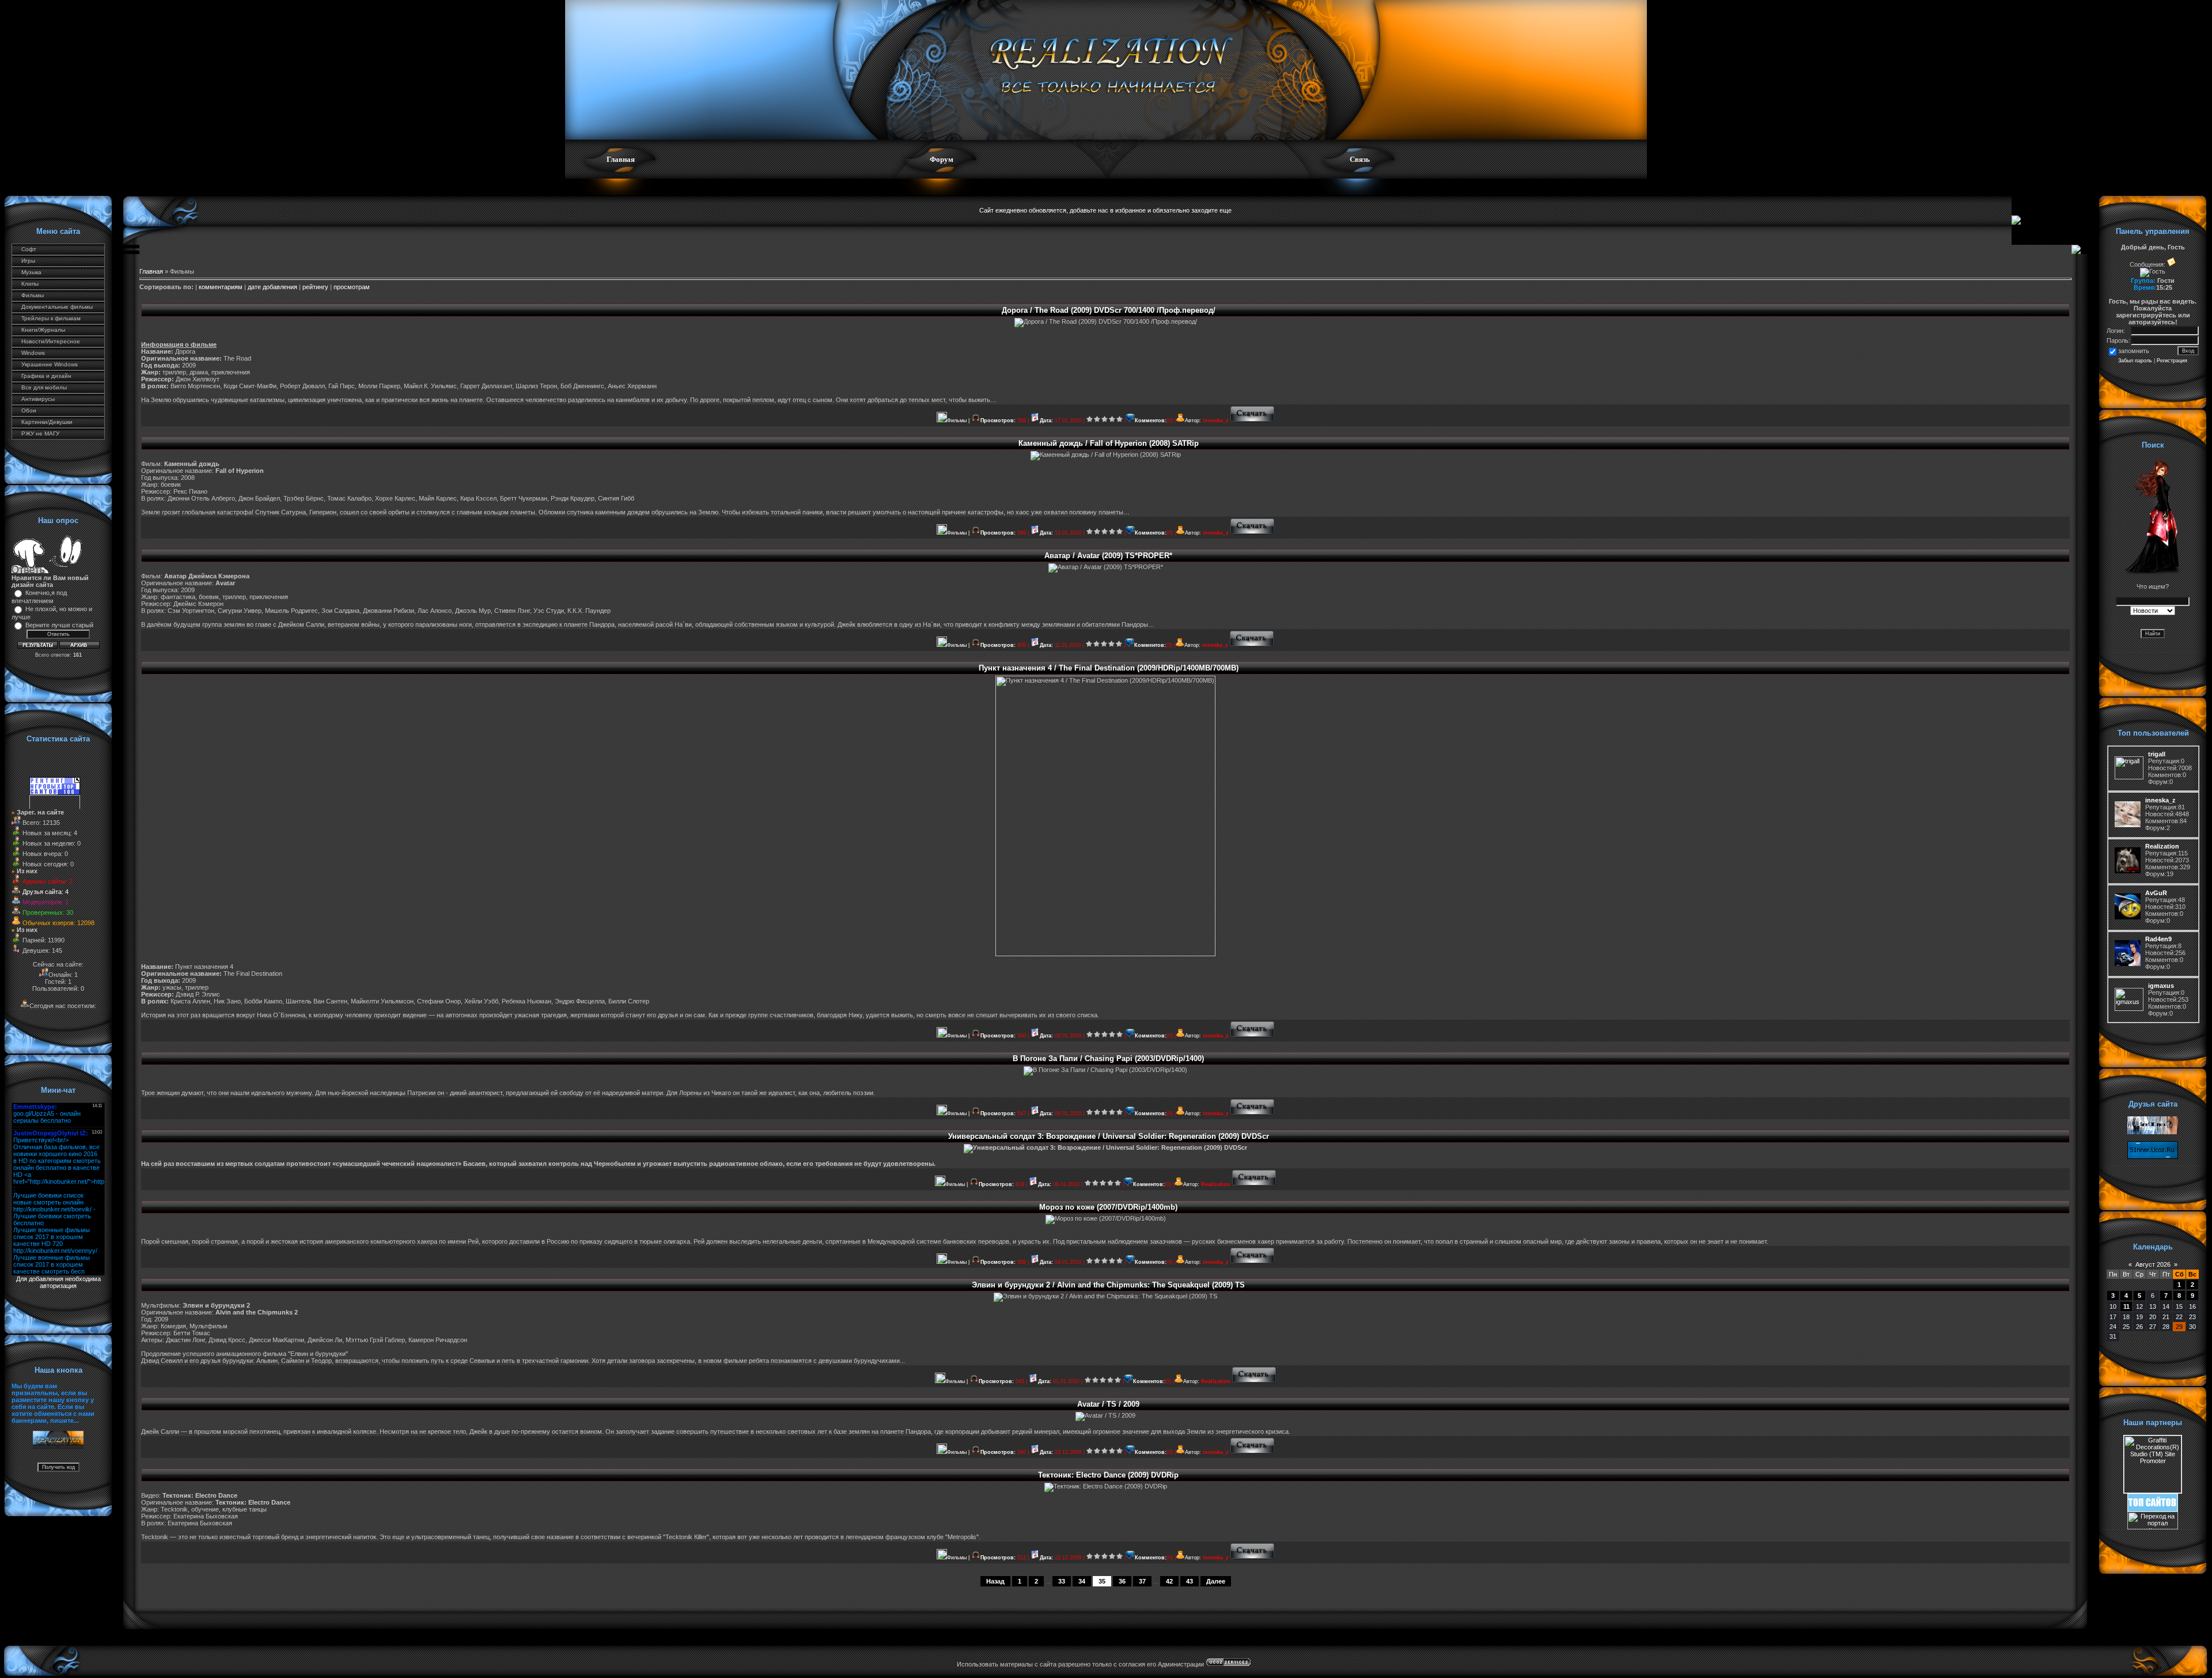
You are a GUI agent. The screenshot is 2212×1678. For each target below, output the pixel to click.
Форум (942, 159)
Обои (29, 410)
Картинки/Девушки (47, 422)
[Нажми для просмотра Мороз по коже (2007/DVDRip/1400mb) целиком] (1253, 1262)
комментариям (221, 287)
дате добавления (272, 287)
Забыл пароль (2135, 361)
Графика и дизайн (46, 376)
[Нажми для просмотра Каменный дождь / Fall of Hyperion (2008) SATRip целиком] (1253, 533)
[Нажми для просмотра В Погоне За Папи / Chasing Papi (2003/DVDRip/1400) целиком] (1253, 1113)
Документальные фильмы (57, 307)
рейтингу (315, 287)
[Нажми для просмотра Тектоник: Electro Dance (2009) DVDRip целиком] (1253, 1558)
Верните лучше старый (59, 625)
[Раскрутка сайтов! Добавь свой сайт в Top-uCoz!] (2153, 1509)
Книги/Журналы (43, 330)
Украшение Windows (50, 364)
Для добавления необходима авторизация (58, 1282)
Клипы (30, 284)
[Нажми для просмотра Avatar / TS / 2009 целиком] (1253, 1452)
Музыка (31, 272)
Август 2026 (2153, 1264)
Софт (29, 249)
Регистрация (2172, 361)
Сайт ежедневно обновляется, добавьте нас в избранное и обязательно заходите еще (1105, 210)
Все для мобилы (44, 387)
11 (2126, 1306)
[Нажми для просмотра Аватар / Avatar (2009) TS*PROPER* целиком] (1252, 645)
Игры (28, 261)
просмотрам (352, 287)
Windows (33, 353)
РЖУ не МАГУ (40, 433)
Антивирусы (38, 399)
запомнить (2134, 351)
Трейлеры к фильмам (51, 318)
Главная (621, 159)
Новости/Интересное (51, 341)
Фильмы (33, 295)
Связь (1360, 159)
